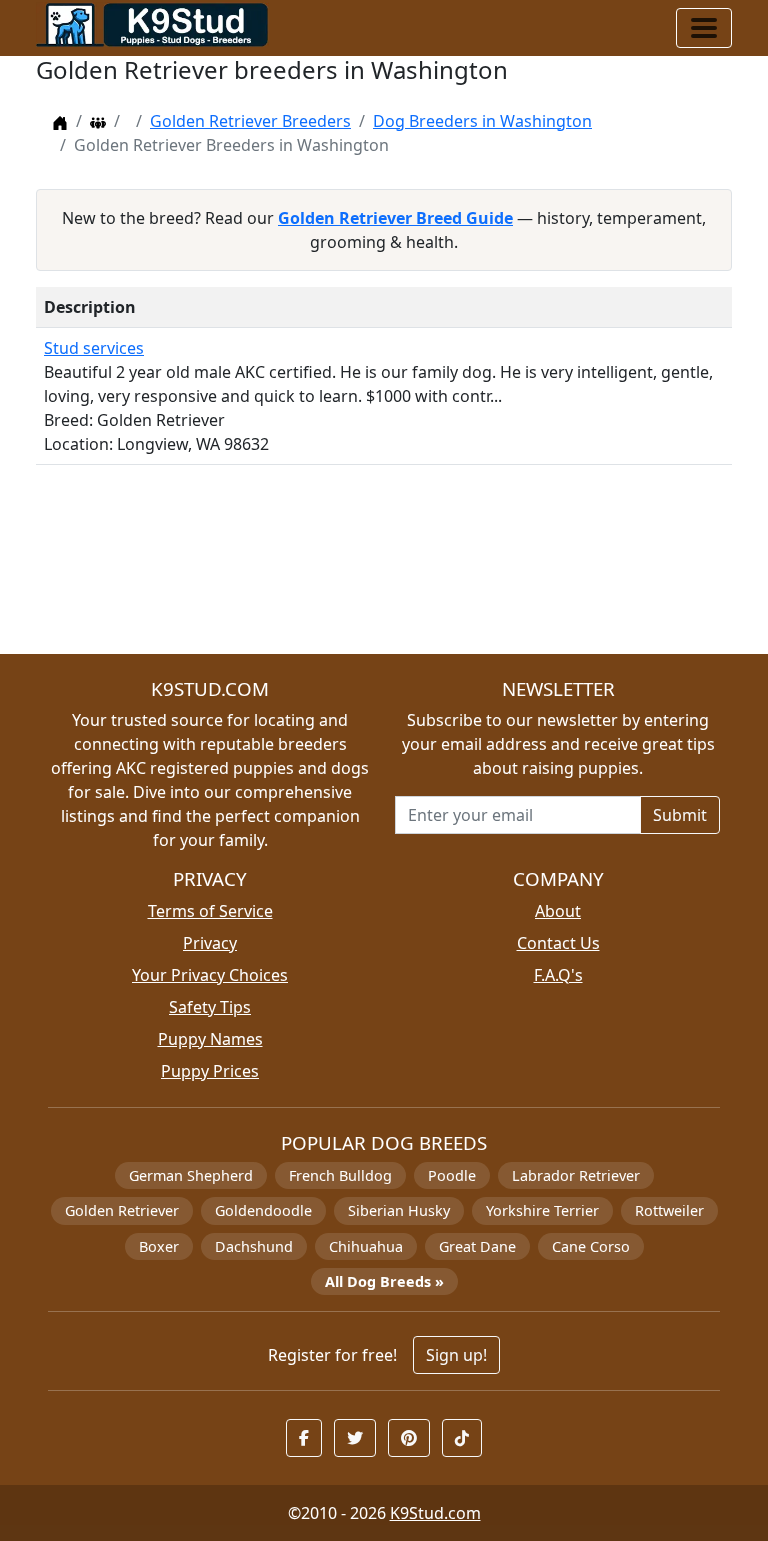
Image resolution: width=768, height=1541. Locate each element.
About (558, 911)
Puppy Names (210, 1039)
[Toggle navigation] (704, 28)
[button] (304, 1438)
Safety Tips (210, 1007)
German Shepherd (191, 1175)
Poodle (452, 1175)
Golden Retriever (122, 1210)
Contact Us (558, 943)
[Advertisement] (384, 567)
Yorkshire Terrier (542, 1210)
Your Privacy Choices (210, 975)
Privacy (210, 943)
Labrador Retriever (576, 1175)
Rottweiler (669, 1210)
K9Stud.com (435, 1513)
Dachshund (254, 1246)
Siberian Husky (399, 1210)
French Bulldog (340, 1175)
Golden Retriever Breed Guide (395, 218)
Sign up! (456, 1355)
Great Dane (477, 1246)
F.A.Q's (558, 975)
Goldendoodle (263, 1210)
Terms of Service (210, 911)
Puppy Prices (210, 1071)
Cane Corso (591, 1246)
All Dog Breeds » (384, 1281)
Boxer (159, 1246)
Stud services (94, 348)
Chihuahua (366, 1246)
